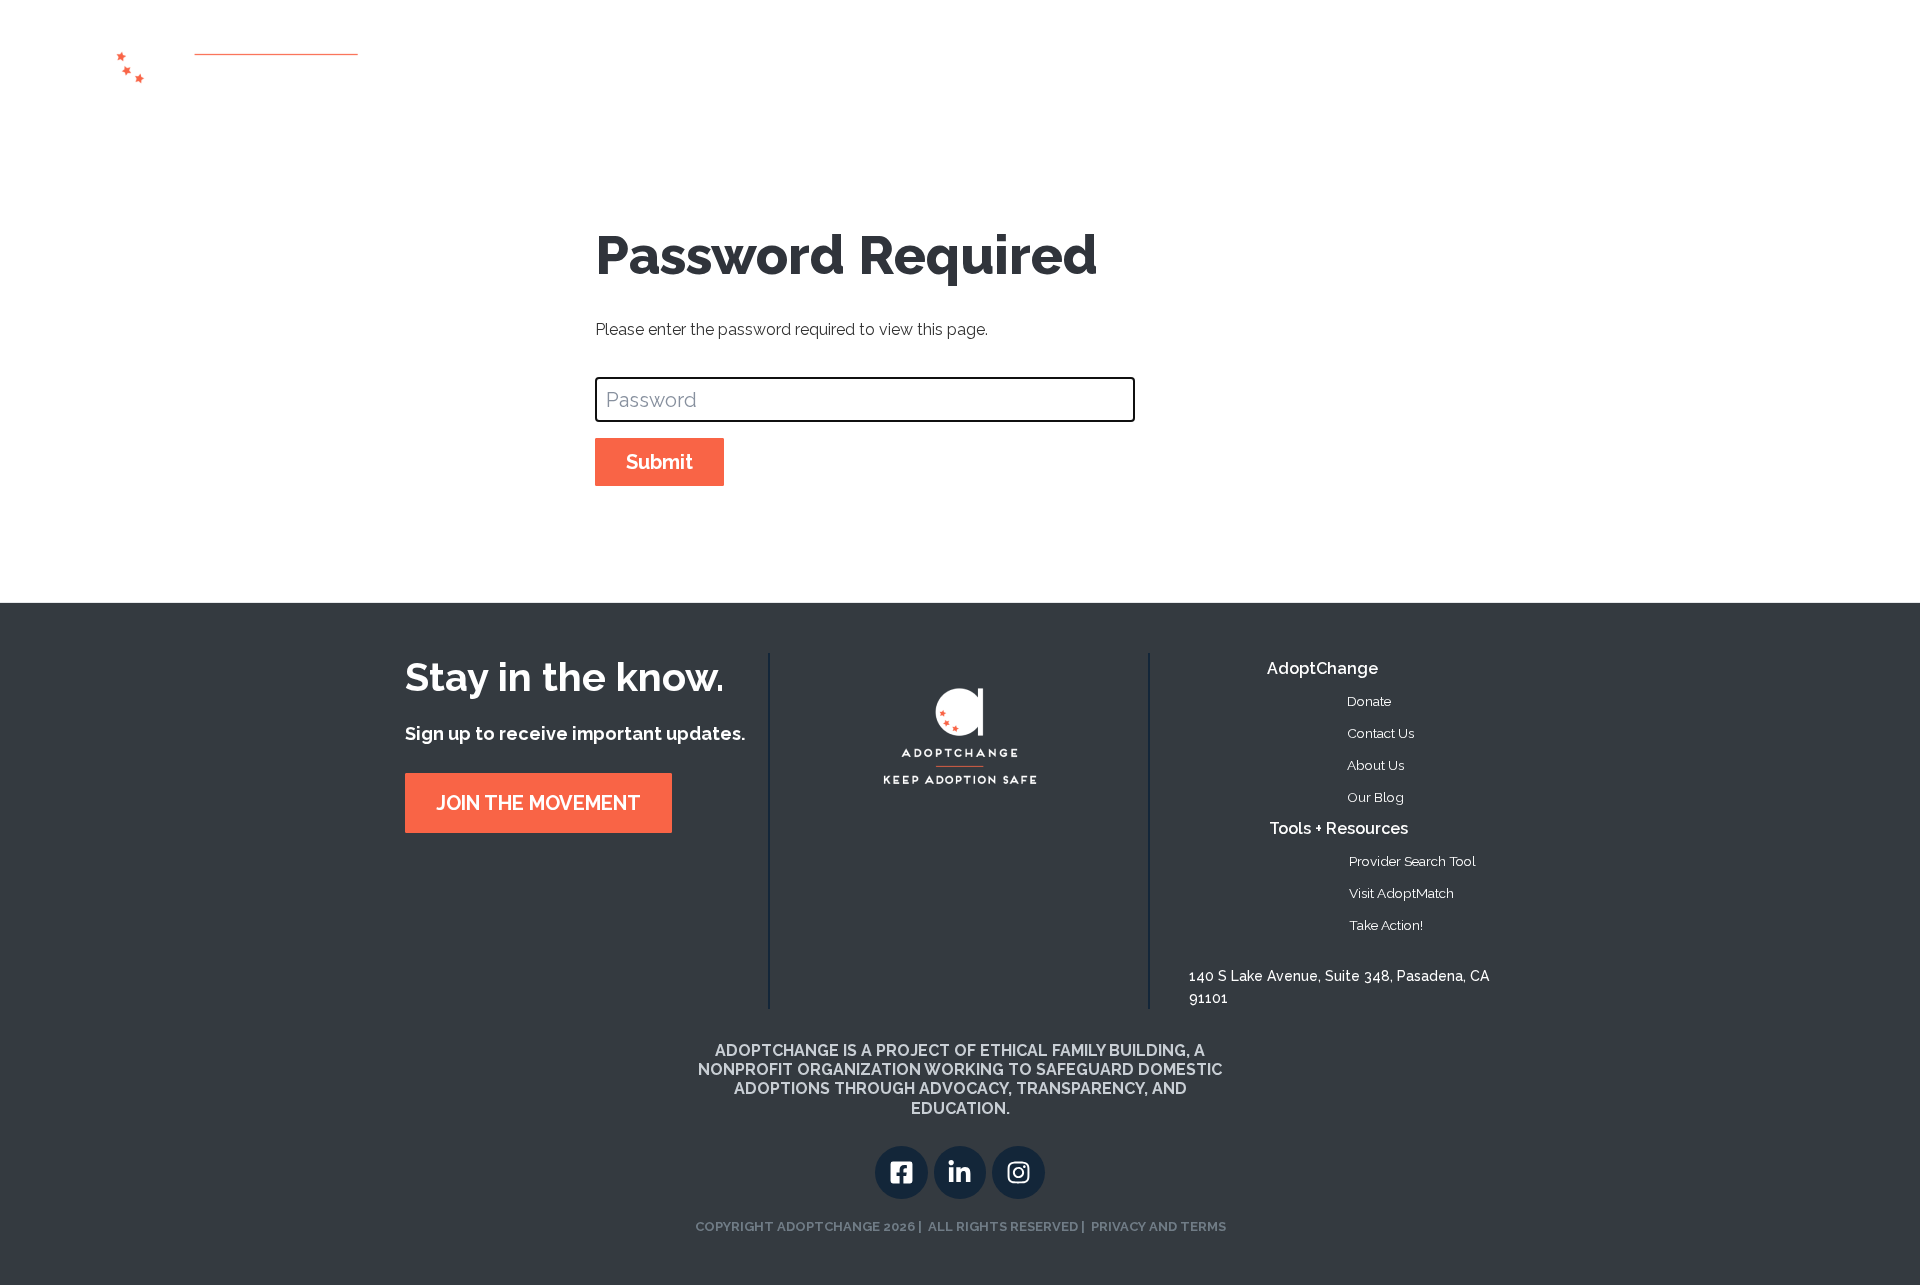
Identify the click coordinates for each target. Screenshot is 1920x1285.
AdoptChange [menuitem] (1322, 668)
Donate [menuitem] (1369, 701)
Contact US (1766, 59)
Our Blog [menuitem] (1375, 797)
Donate (1667, 59)
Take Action (1567, 59)
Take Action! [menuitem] (1386, 925)
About (1232, 59)
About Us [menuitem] (1375, 765)
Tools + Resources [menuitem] (1338, 828)
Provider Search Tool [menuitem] (1412, 861)
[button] (1465, 59)
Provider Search (1347, 59)
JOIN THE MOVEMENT (538, 803)
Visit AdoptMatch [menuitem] (1401, 893)
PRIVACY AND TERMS (1158, 1226)
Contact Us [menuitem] (1380, 733)
